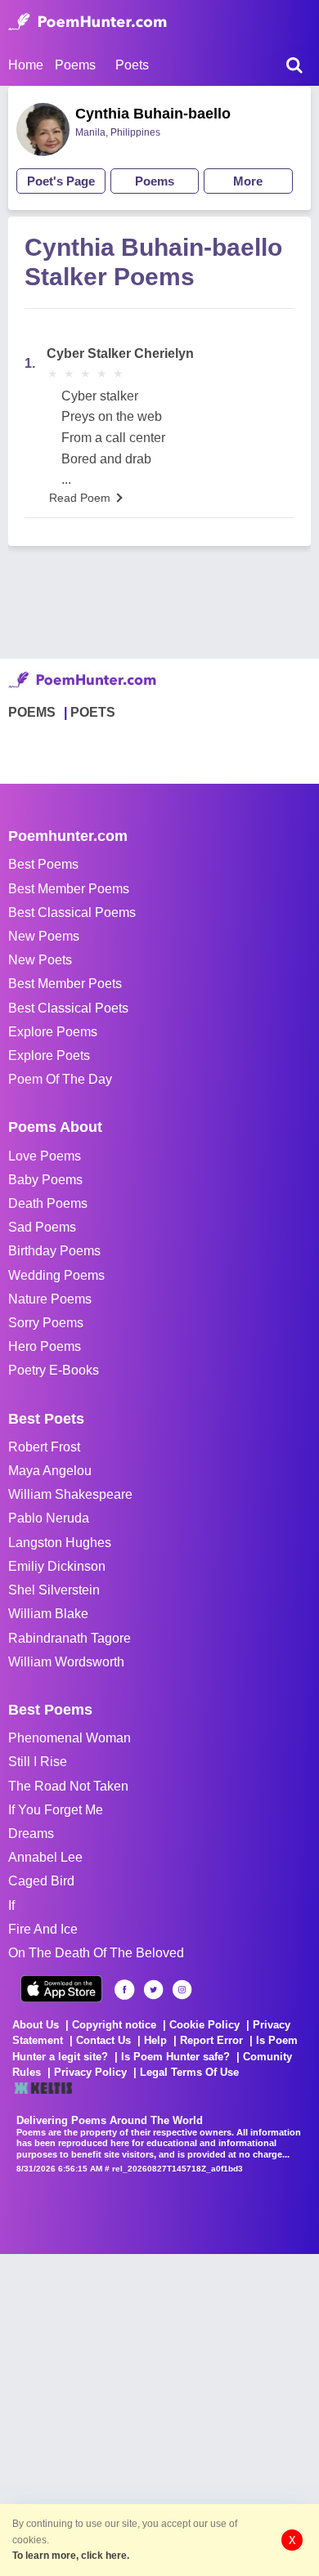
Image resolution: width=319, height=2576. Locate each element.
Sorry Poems (46, 1323)
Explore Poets (49, 1055)
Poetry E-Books (54, 1370)
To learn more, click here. (71, 2556)
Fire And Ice (43, 1929)
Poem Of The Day (60, 1079)
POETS (93, 712)
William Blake (48, 1614)
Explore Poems (53, 1032)
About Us (36, 2025)
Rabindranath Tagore (70, 1638)
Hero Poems (45, 1346)
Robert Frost (44, 1447)
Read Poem (80, 498)
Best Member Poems (69, 889)
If (11, 1905)
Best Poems (43, 864)
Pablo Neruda (49, 1518)
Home (26, 65)
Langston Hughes (60, 1543)
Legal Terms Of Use (189, 2072)
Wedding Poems (56, 1275)
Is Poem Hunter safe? (175, 2057)
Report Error (211, 2040)
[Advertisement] (159, 2413)
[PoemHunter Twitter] (153, 1990)
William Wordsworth (66, 1662)
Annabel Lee (45, 1857)
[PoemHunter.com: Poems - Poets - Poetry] (88, 22)
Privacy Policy (90, 2072)
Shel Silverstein (54, 1590)
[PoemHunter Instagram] (182, 1990)
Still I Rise (38, 1762)
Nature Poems (50, 1299)
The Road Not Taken (68, 1786)
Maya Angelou (50, 1471)
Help (155, 2040)
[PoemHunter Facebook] (125, 1990)
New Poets (40, 960)
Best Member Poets (65, 984)
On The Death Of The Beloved (96, 1953)
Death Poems (48, 1203)
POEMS (32, 712)
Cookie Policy (204, 2025)
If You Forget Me (56, 1810)
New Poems (44, 936)
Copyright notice (114, 2025)
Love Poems (45, 1156)
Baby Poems (45, 1180)
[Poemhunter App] (61, 1989)
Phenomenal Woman (70, 1738)
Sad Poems (42, 1227)
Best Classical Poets (68, 1008)
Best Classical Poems (72, 912)
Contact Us (103, 2040)
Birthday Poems (54, 1251)
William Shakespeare (70, 1494)
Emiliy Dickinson (57, 1566)
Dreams (31, 1834)
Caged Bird (41, 1881)
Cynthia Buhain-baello (153, 114)
